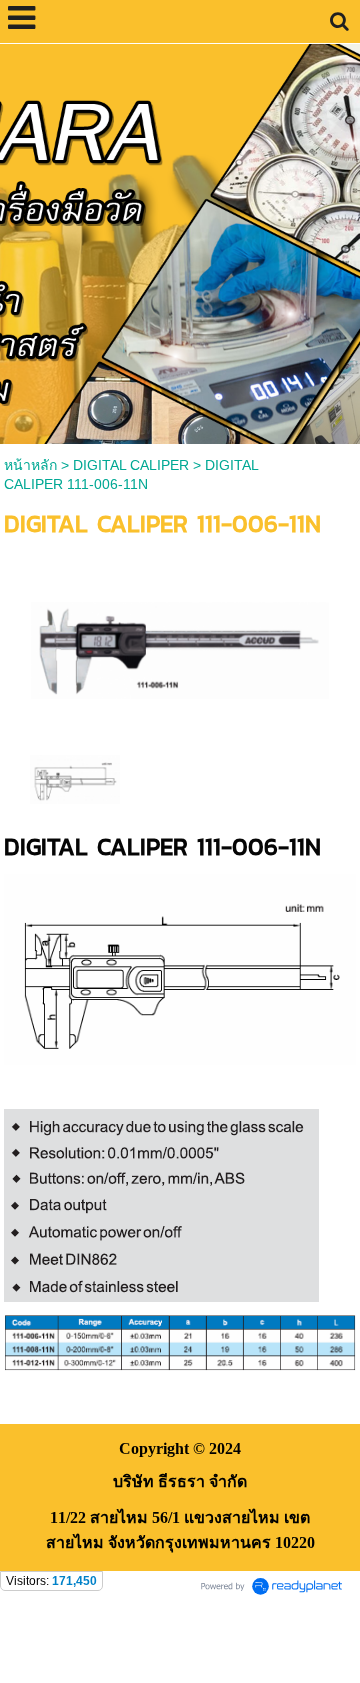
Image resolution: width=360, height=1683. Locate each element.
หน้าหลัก (30, 465)
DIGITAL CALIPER (131, 465)
